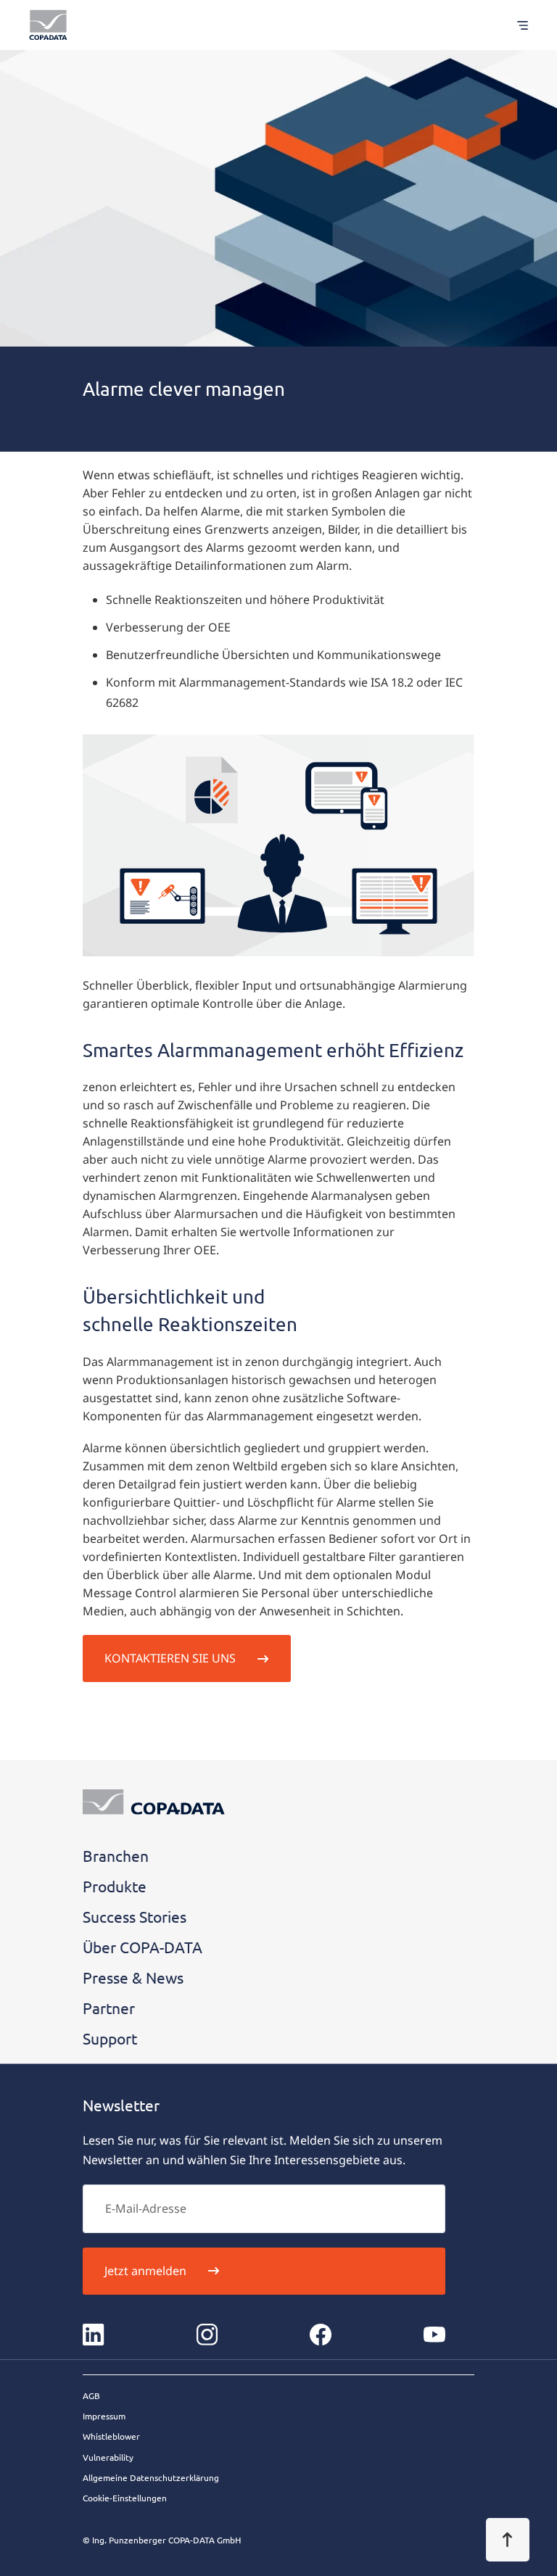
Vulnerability (108, 2457)
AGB (91, 2395)
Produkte (115, 1886)
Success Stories (135, 1916)
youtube (434, 2335)
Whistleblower (111, 2436)
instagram (207, 2335)
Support (110, 2038)
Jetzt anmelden (145, 2271)
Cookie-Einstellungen (125, 2498)
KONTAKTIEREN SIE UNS (170, 1658)
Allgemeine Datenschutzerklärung (151, 2477)
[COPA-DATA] (48, 25)
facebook (321, 2335)
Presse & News (133, 1977)
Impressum (104, 2416)
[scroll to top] (508, 2540)
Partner (109, 2008)
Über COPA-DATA (143, 1947)
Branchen (116, 1855)
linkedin (94, 2335)
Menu (515, 25)
